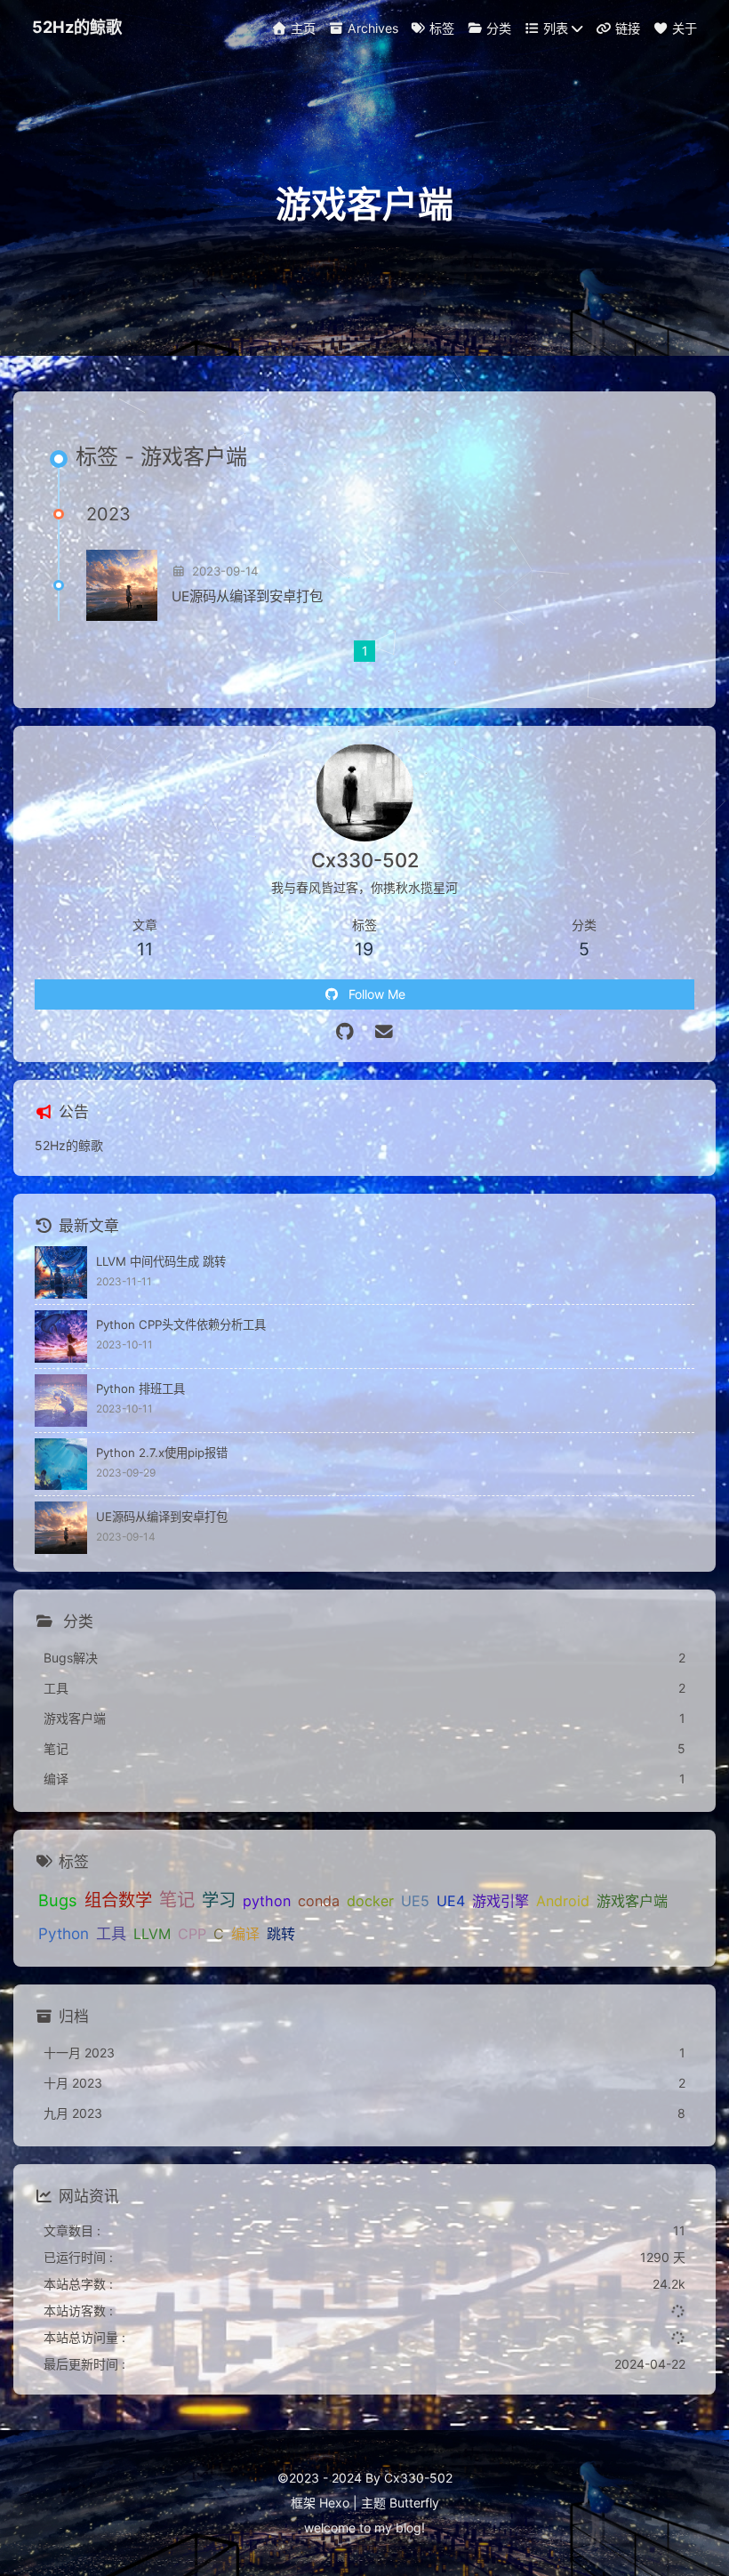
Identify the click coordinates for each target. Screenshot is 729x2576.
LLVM (152, 1934)
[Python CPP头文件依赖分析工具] (61, 1336)
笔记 (177, 1900)
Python (64, 1933)
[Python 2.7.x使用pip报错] (61, 1465)
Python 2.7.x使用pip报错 (162, 1453)
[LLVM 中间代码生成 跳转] (61, 1272)
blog (409, 2528)
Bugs (58, 1900)
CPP (192, 1934)
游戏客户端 (632, 1901)
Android (563, 1901)
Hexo (334, 2503)
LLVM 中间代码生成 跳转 (161, 1261)
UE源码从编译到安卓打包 (247, 596)
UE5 (415, 1901)
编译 (245, 1934)
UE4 (451, 1901)
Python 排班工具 (140, 1389)
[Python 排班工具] (61, 1401)
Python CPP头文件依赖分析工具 (181, 1324)
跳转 (281, 1934)
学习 (219, 1900)
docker (370, 1901)
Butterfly (414, 2503)
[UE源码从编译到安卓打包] (122, 585)
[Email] (385, 1032)
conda (319, 1901)
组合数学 (118, 1900)
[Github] (345, 1032)
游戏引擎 (501, 1901)
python (267, 1901)
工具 (111, 1933)
